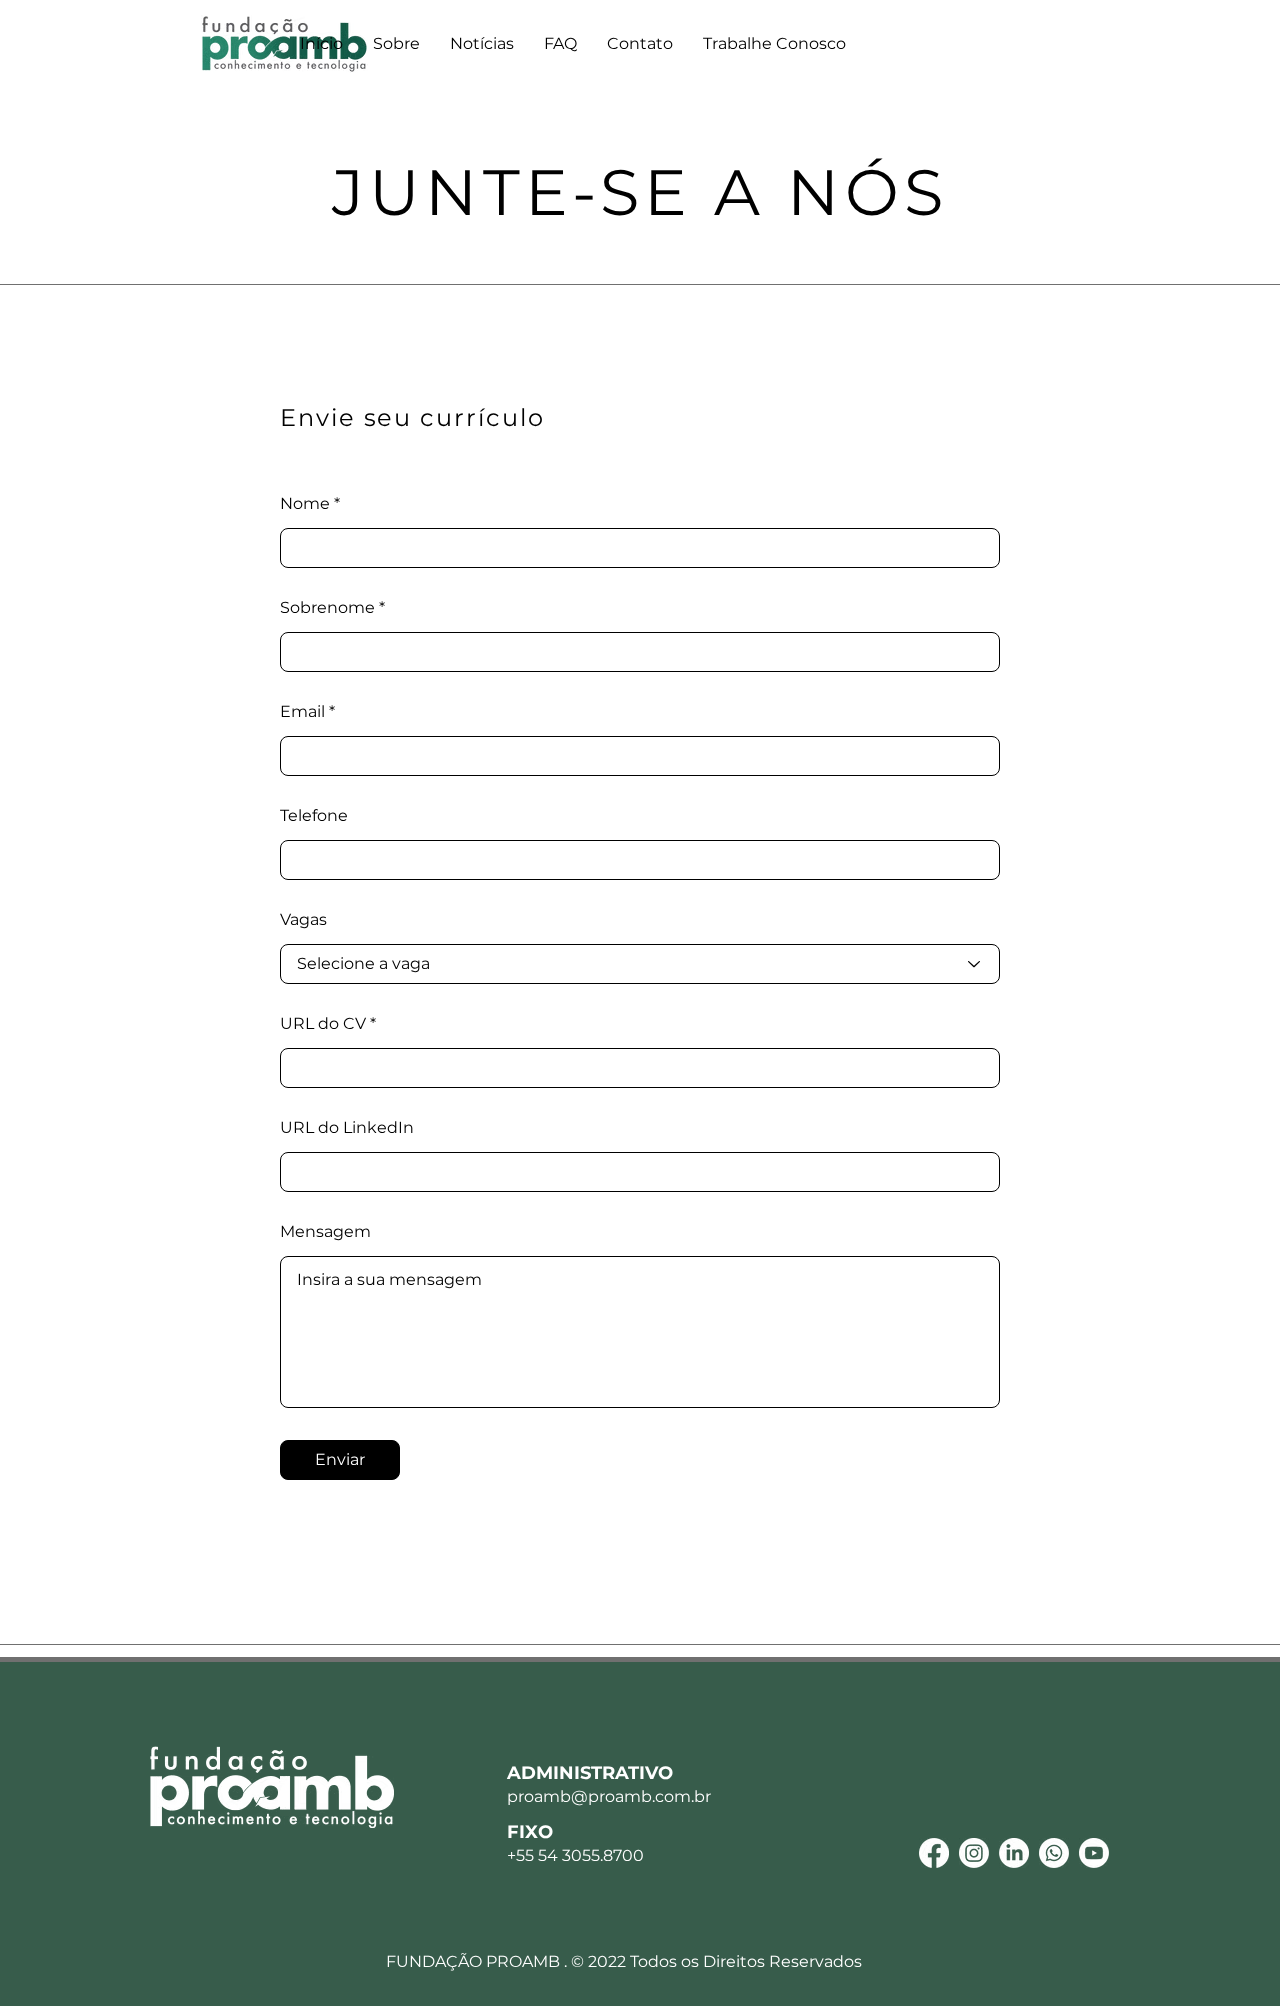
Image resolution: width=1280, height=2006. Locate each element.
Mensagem (325, 1232)
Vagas (303, 920)
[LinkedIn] (1014, 1853)
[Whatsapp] (1054, 1853)
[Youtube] (1094, 1853)
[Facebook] (934, 1853)
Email (302, 712)
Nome (305, 504)
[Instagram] (974, 1853)
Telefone (314, 816)
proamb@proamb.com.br (609, 1796)
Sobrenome (327, 608)
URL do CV (323, 1024)
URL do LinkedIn (347, 1128)
